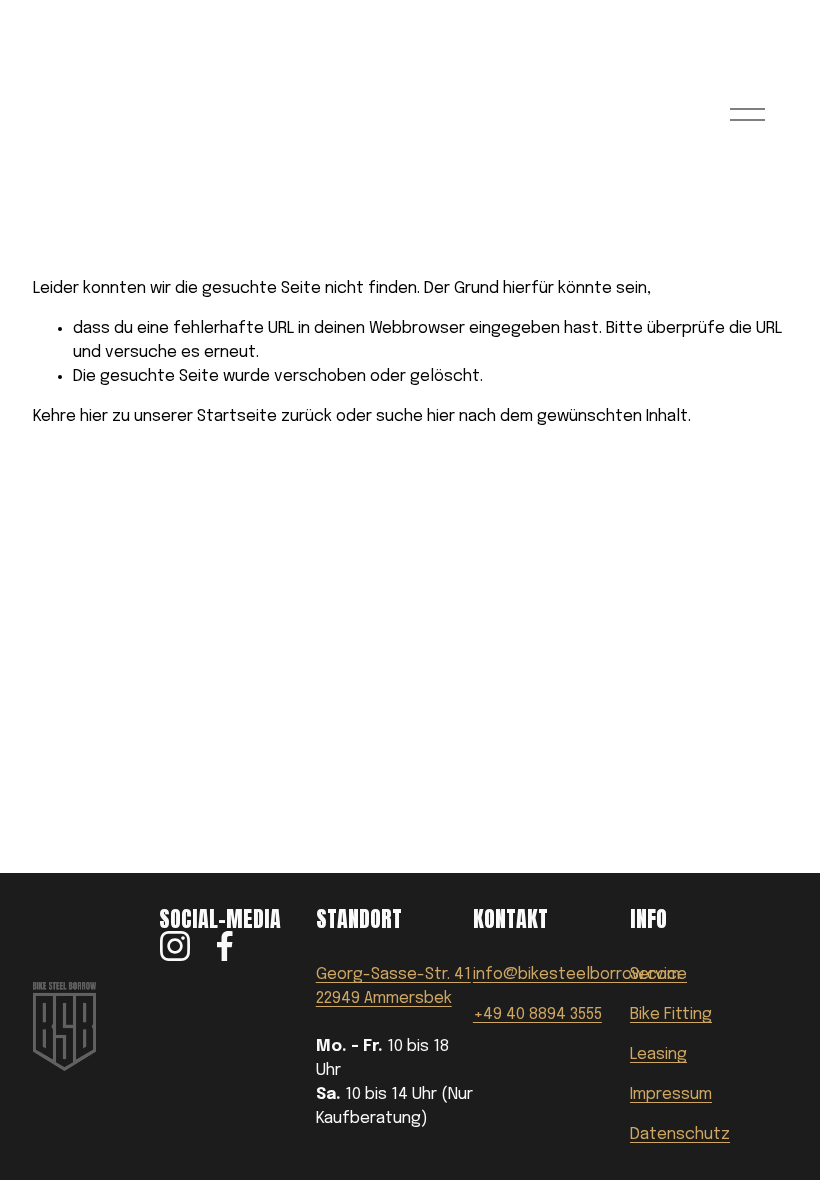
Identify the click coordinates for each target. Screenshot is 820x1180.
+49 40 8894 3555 (537, 1014)
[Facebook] (225, 946)
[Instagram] (175, 946)
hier (94, 416)
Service (658, 974)
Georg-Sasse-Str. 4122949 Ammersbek (393, 986)
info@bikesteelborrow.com (576, 974)
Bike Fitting (671, 1014)
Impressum (671, 1094)
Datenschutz (680, 1134)
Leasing (658, 1054)
